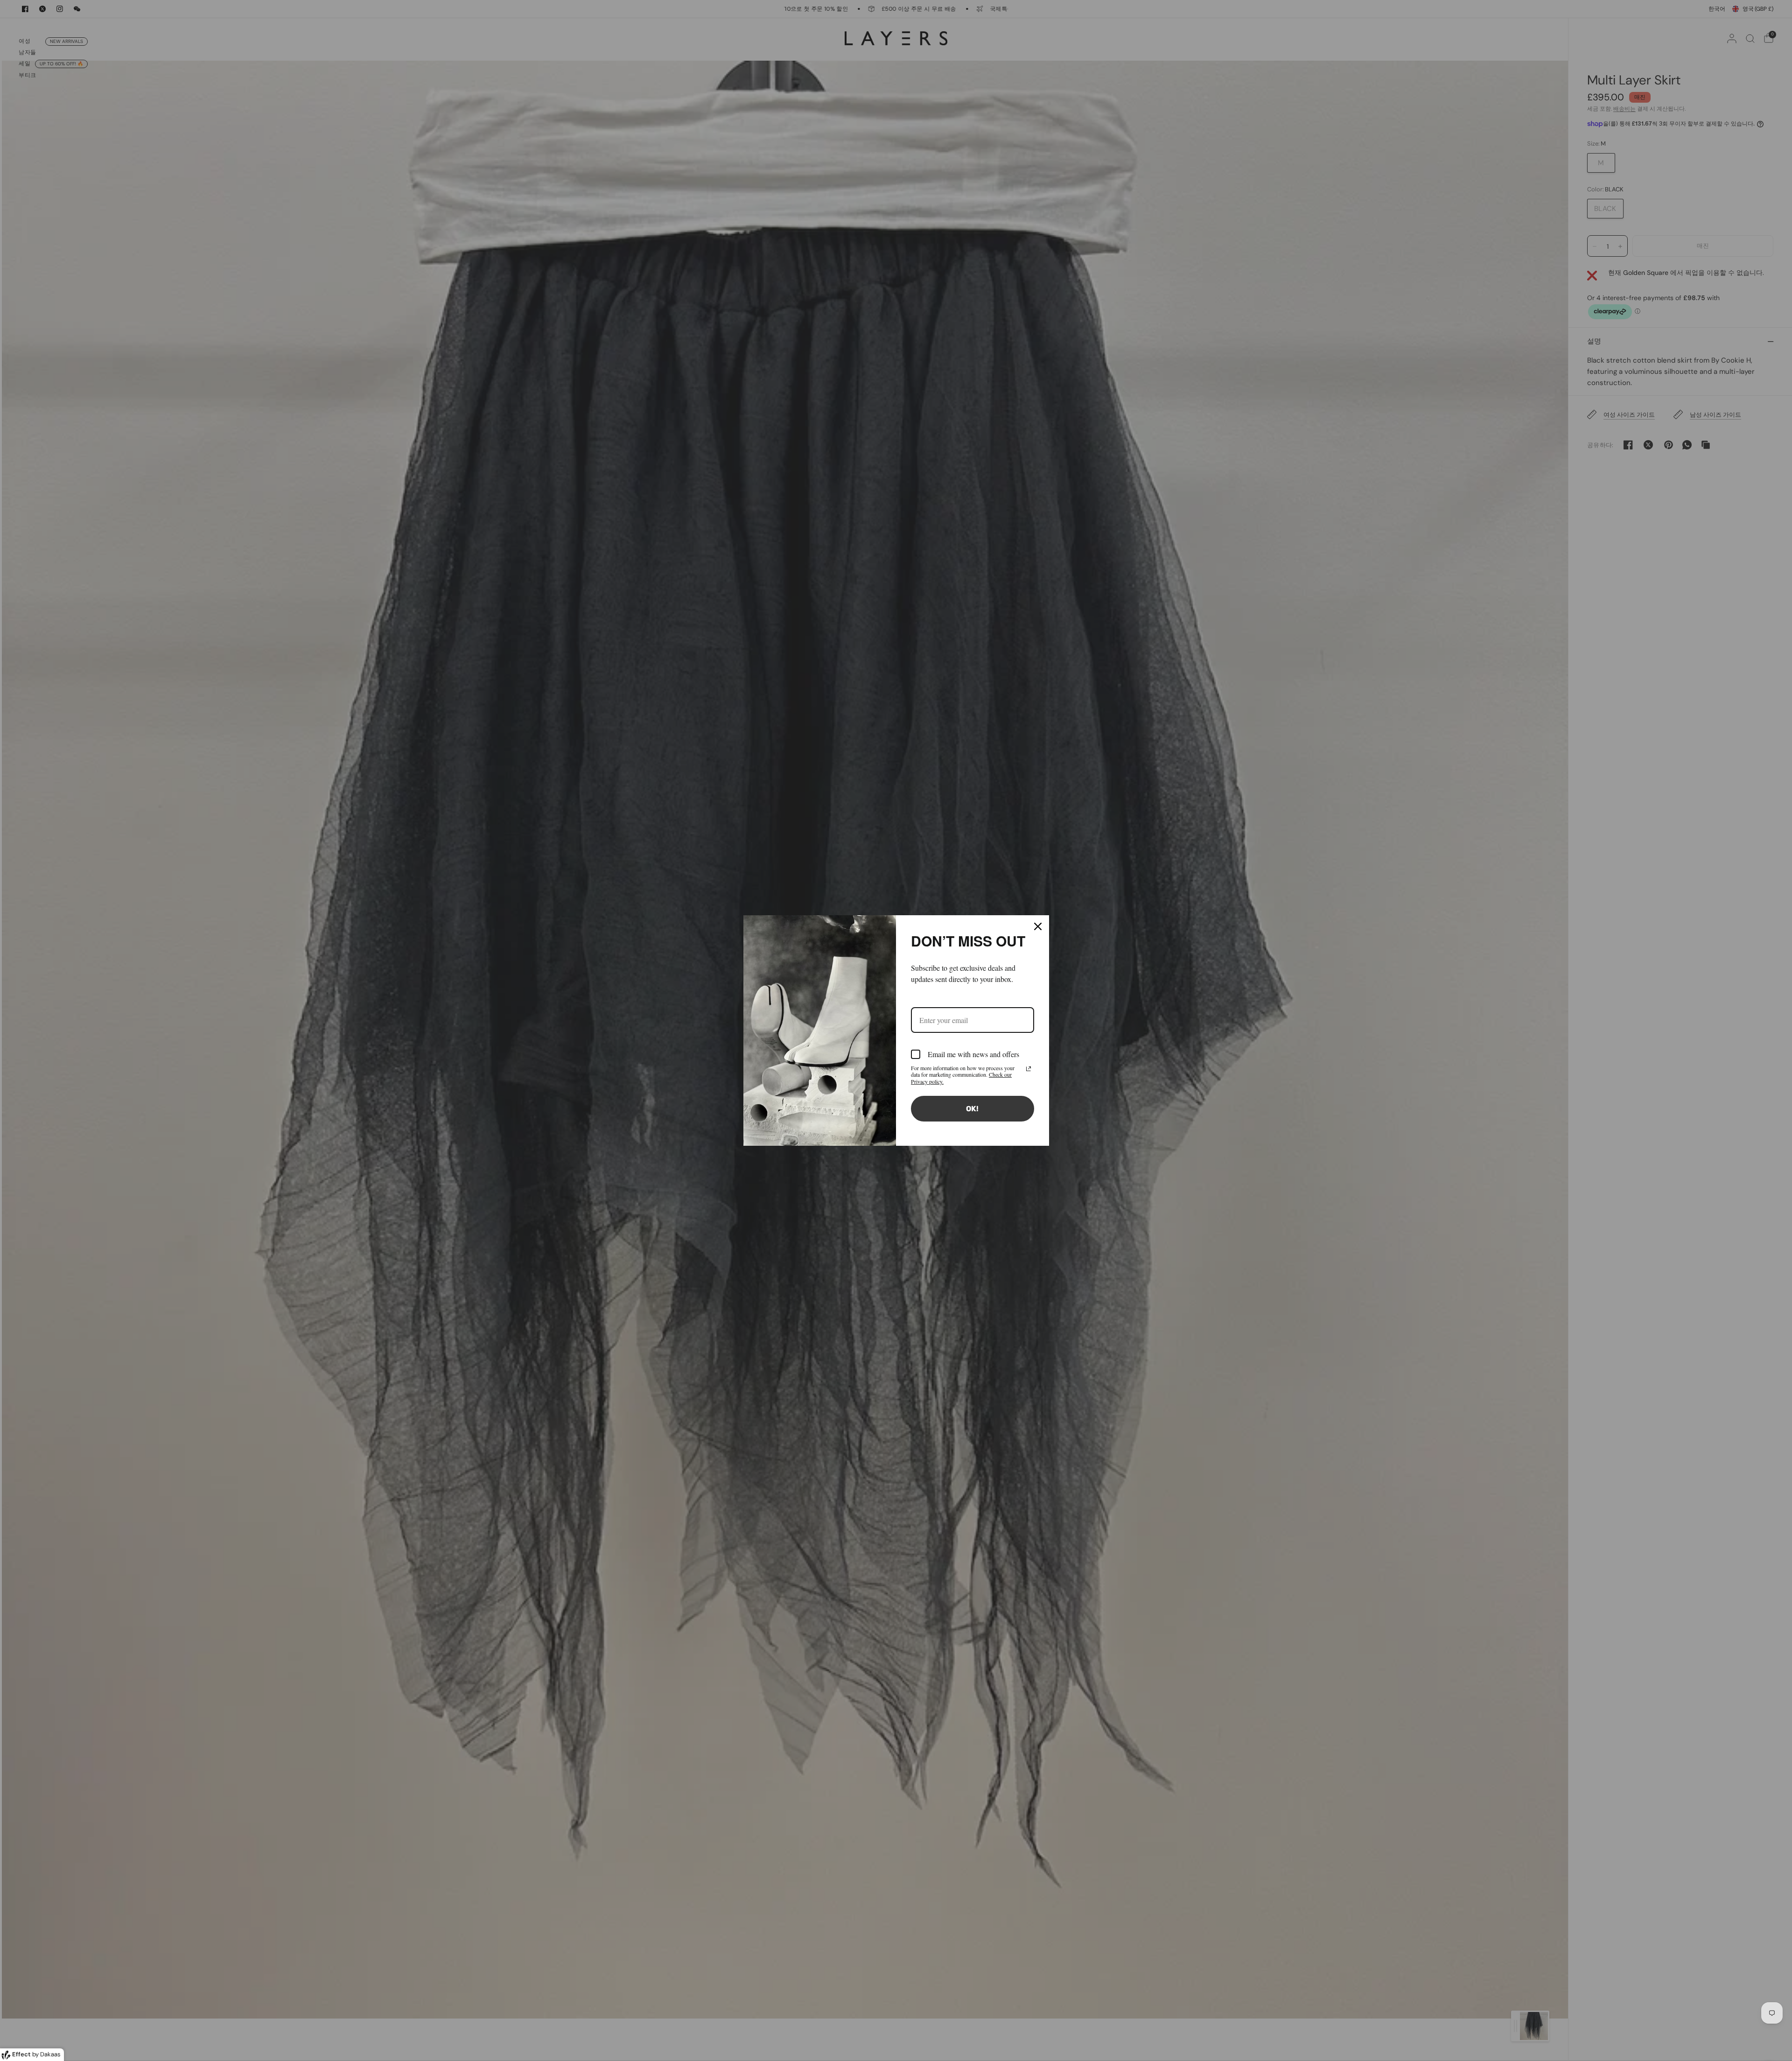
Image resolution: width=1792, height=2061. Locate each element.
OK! (972, 1109)
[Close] (1038, 926)
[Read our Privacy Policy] (1029, 1069)
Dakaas (50, 2054)
